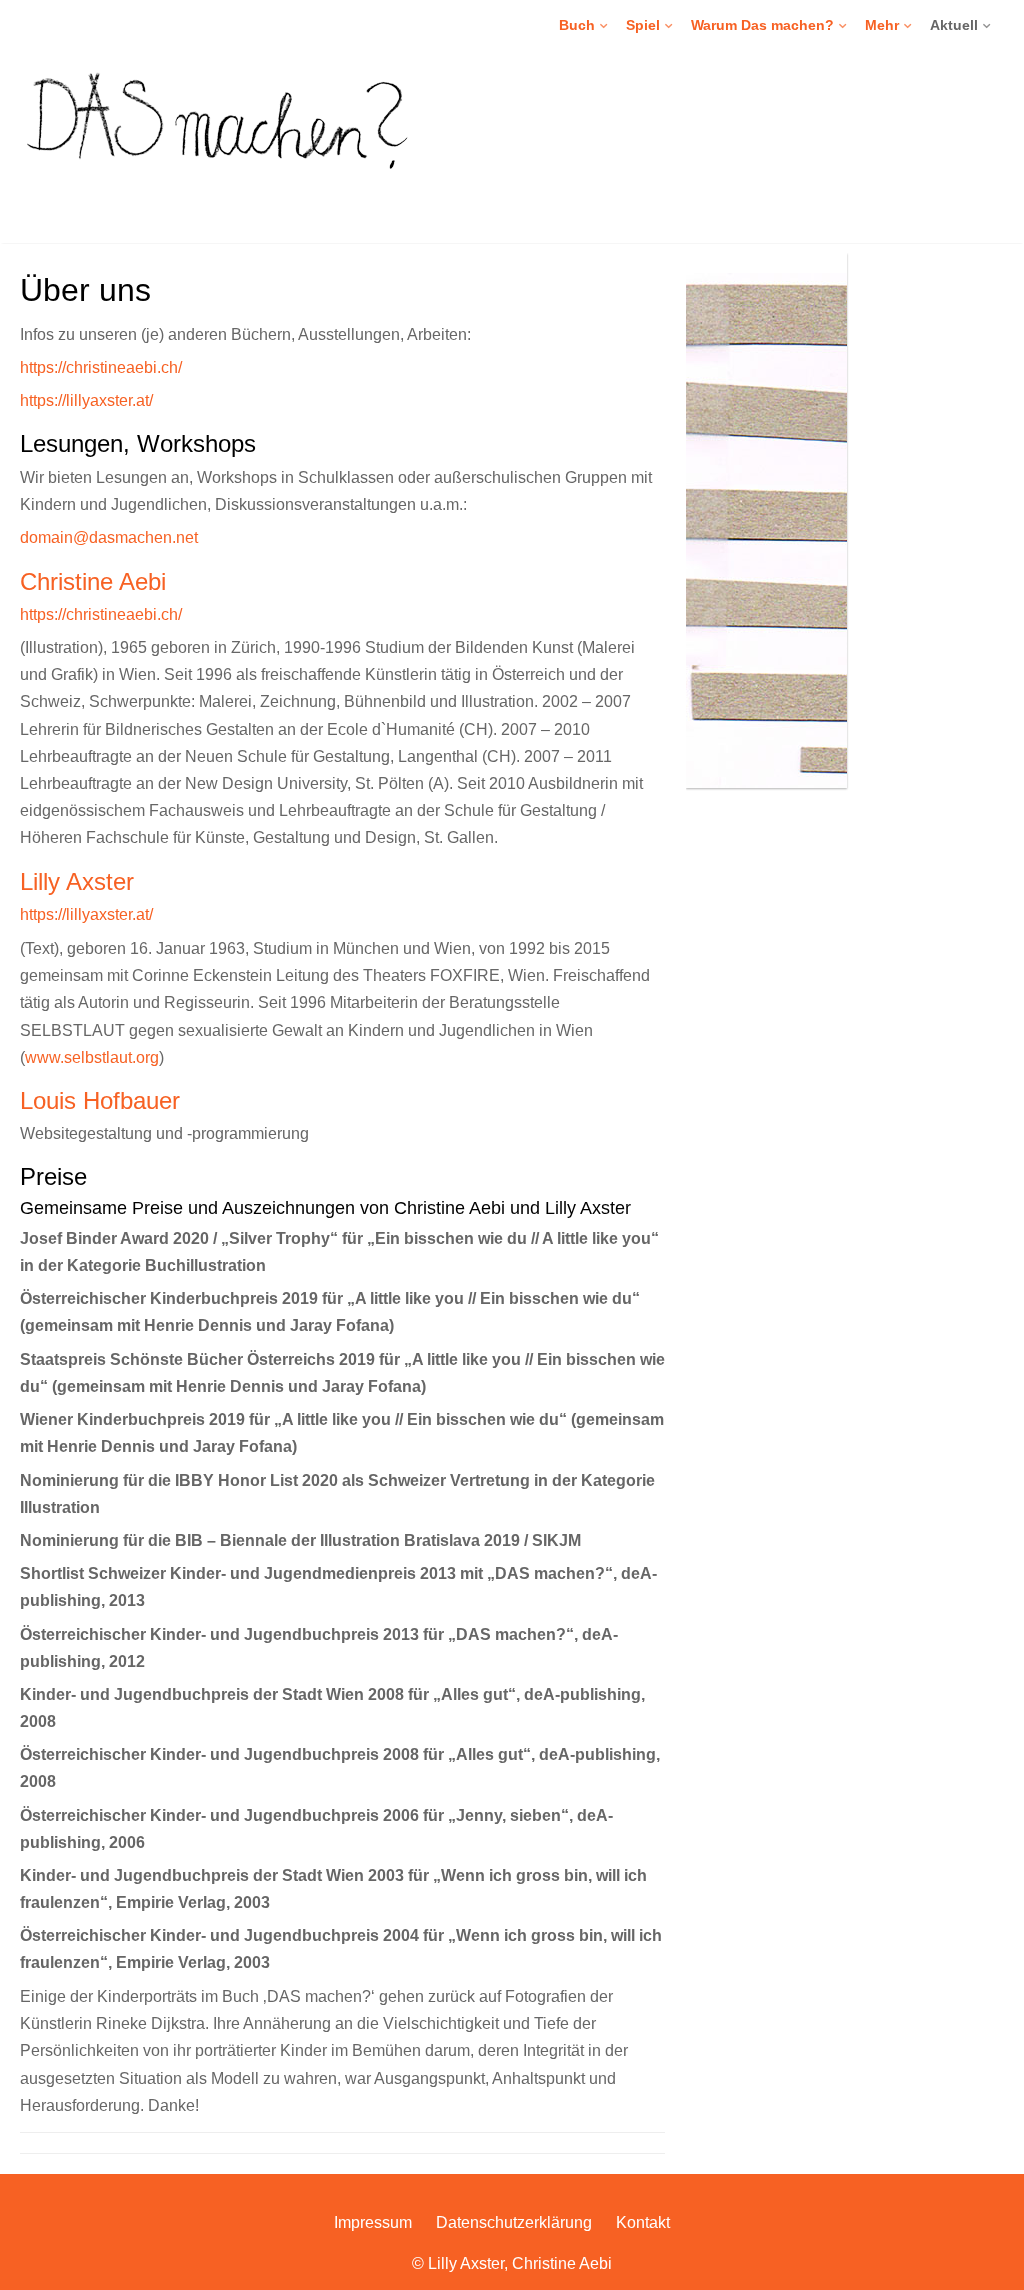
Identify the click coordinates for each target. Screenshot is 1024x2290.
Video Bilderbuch (617, 67)
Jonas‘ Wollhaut (681, 237)
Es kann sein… (611, 169)
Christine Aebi (93, 581)
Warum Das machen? (762, 25)
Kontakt (643, 2222)
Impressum (373, 2222)
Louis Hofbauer (100, 1100)
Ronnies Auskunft (686, 203)
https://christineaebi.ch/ (101, 367)
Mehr (882, 25)
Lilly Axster (77, 881)
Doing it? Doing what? (633, 135)
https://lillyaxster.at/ (86, 400)
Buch (577, 25)
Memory (657, 67)
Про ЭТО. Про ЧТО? (630, 237)
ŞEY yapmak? (608, 169)
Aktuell (954, 25)
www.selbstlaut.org (92, 1056)
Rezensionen (737, 101)
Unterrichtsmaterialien (633, 135)
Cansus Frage (676, 169)
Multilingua (598, 101)
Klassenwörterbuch (691, 101)
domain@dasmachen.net (109, 537)
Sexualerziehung (749, 67)
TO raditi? (595, 203)
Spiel (643, 25)
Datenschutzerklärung (514, 2222)
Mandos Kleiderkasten (701, 135)
